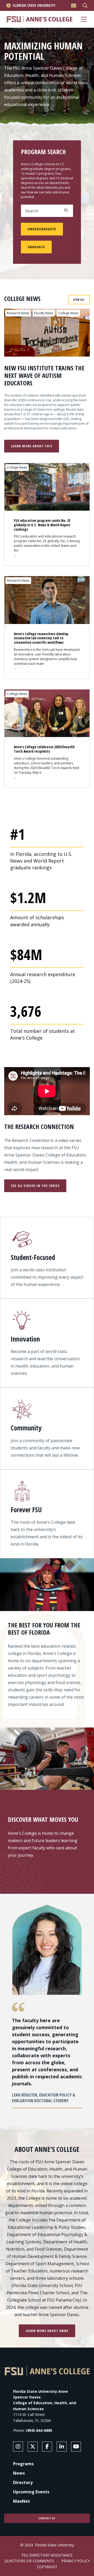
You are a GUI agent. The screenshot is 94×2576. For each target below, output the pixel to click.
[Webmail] (74, 6)
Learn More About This (32, 446)
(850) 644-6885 (39, 2430)
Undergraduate (42, 229)
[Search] (85, 6)
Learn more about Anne (47, 2331)
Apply (66, 210)
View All (79, 300)
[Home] (39, 19)
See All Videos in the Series (35, 1186)
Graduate (36, 247)
